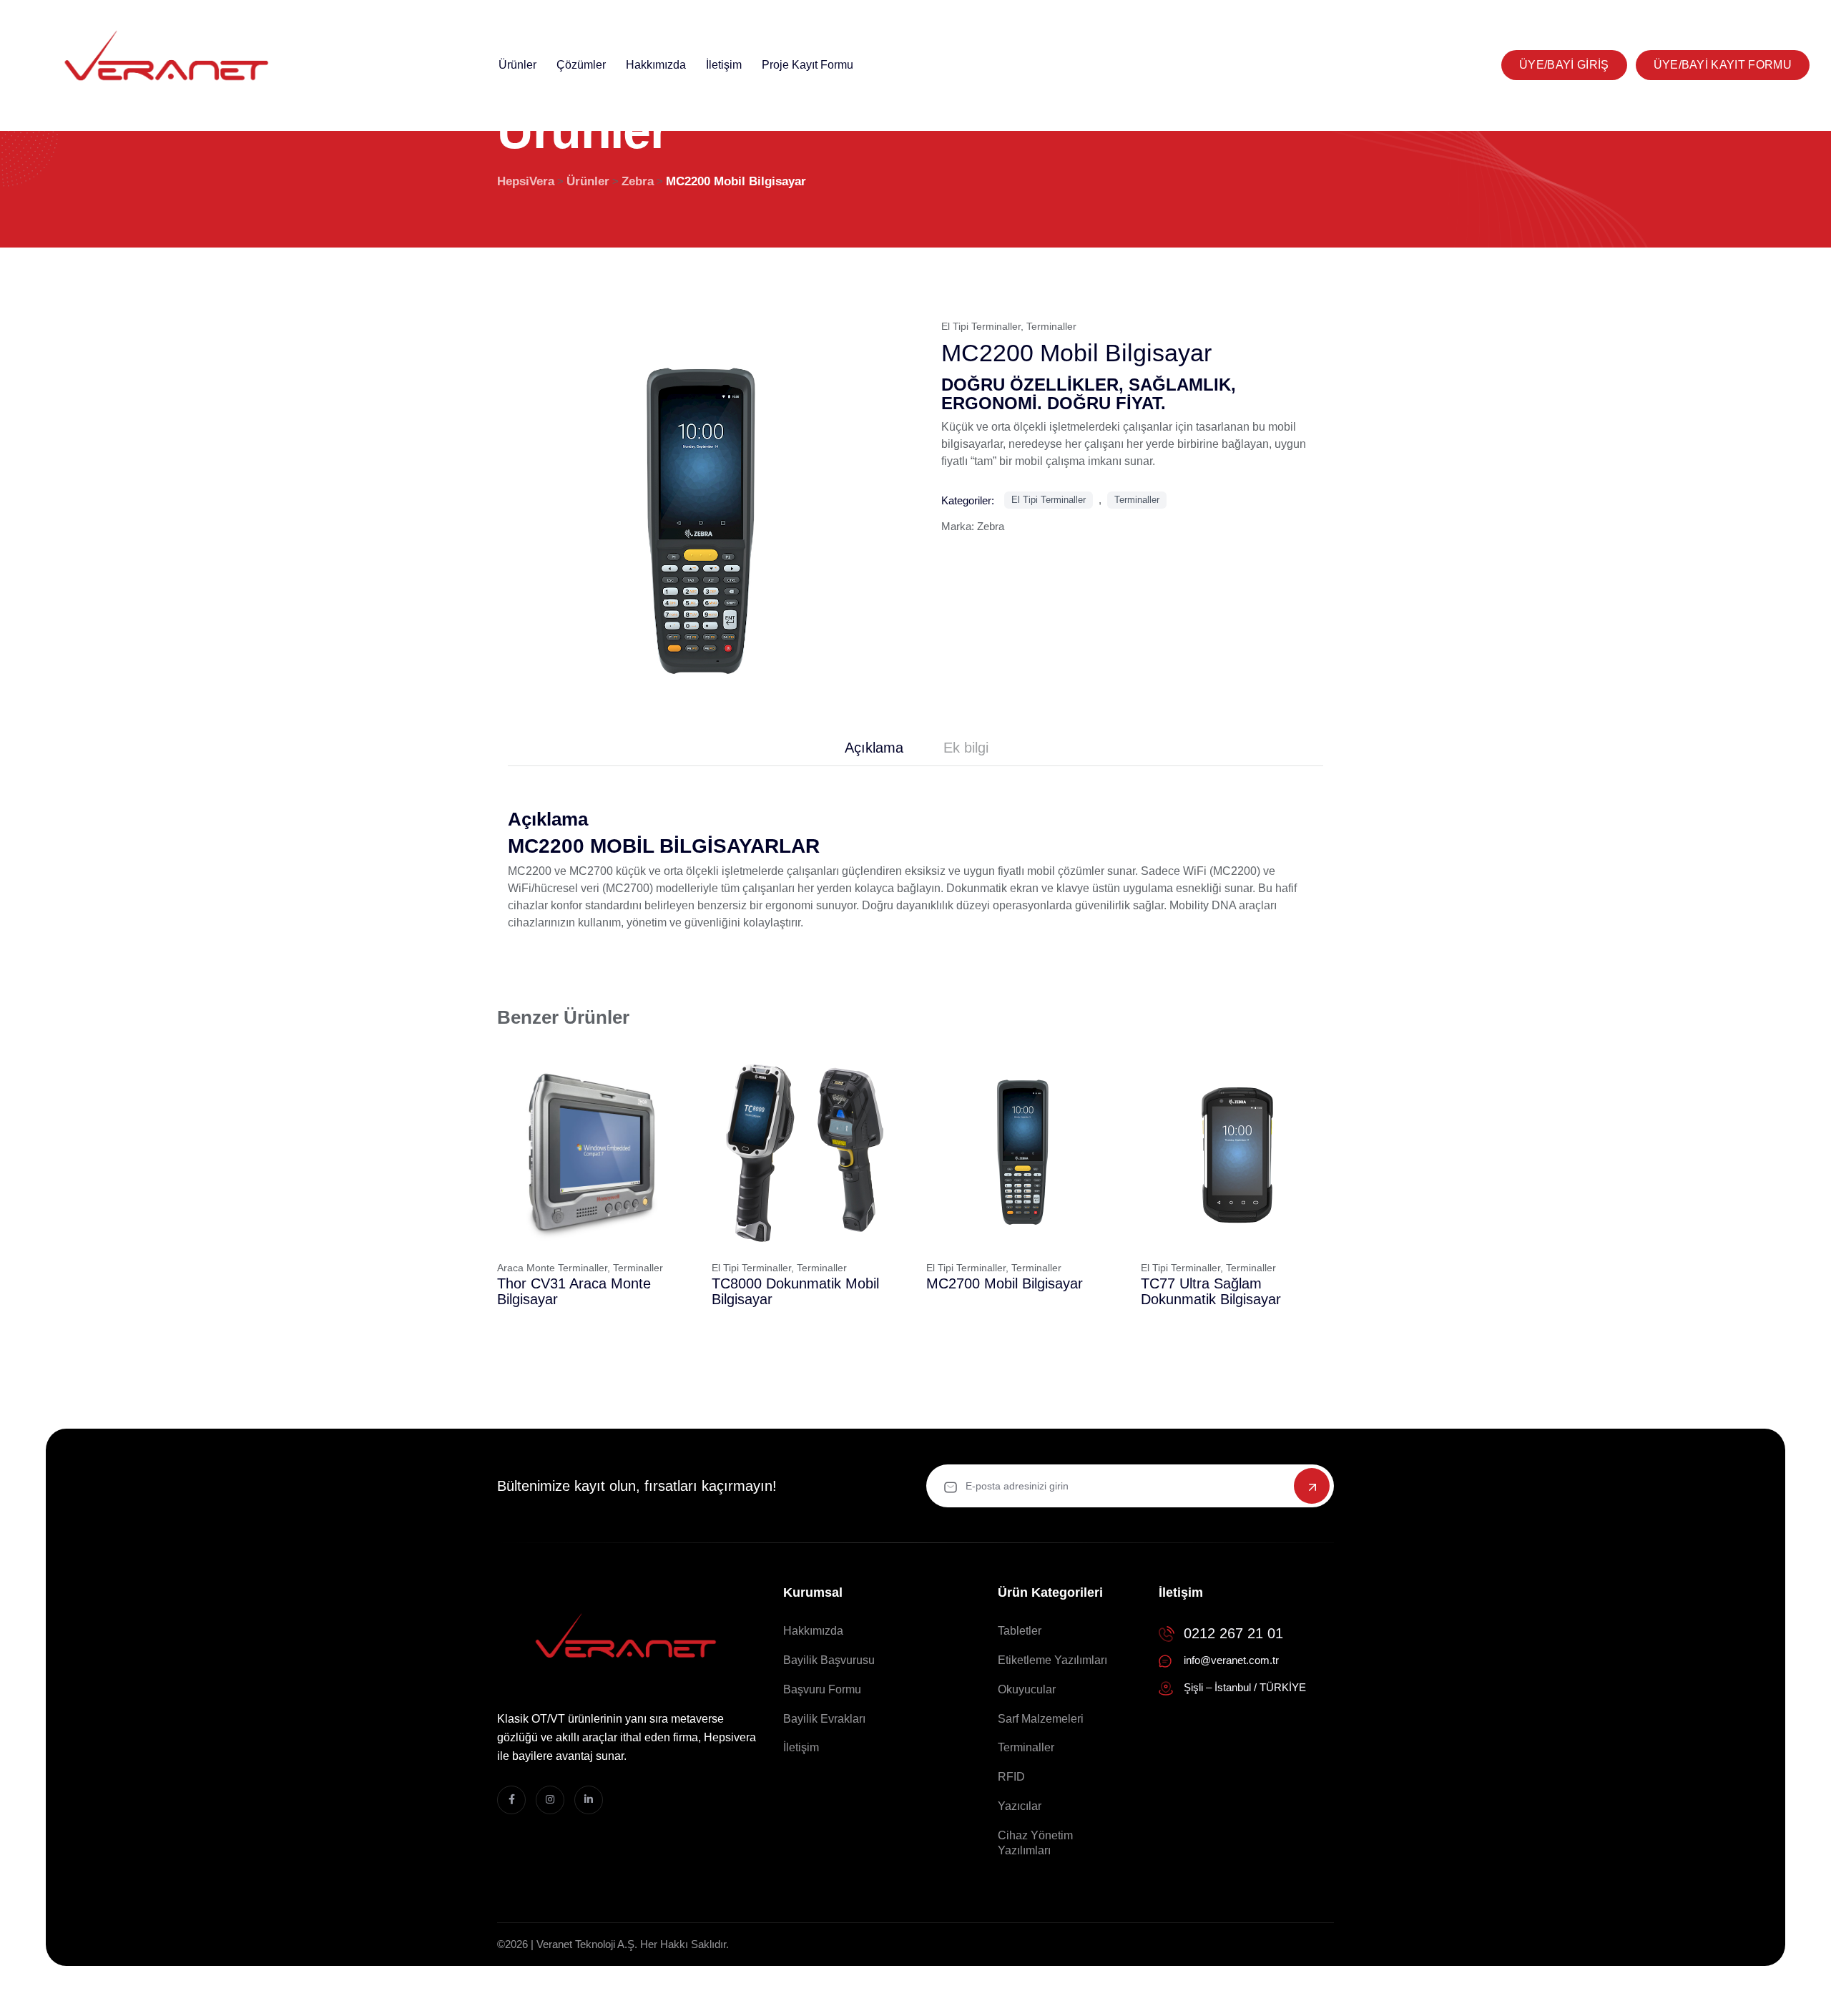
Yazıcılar (1020, 1806)
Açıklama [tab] (874, 748)
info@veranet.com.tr (1231, 1660)
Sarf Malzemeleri (1041, 1719)
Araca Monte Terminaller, (554, 1268)
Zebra (991, 526)
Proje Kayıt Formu (807, 65)
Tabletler (1020, 1631)
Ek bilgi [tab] (966, 748)
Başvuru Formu (822, 1689)
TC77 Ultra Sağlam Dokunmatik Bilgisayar (1211, 1291)
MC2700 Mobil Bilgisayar (1005, 1283)
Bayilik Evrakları (824, 1719)
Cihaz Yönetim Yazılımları (1035, 1843)
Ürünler (517, 65)
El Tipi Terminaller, (753, 1268)
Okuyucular (1027, 1689)
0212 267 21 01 (1233, 1633)
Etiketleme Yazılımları (1052, 1660)
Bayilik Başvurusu (829, 1660)
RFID (1011, 1777)
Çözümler (581, 65)
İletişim (724, 65)
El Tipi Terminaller (981, 326)
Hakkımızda (656, 65)
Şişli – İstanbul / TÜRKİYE (1245, 1687)
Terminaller (1051, 326)
